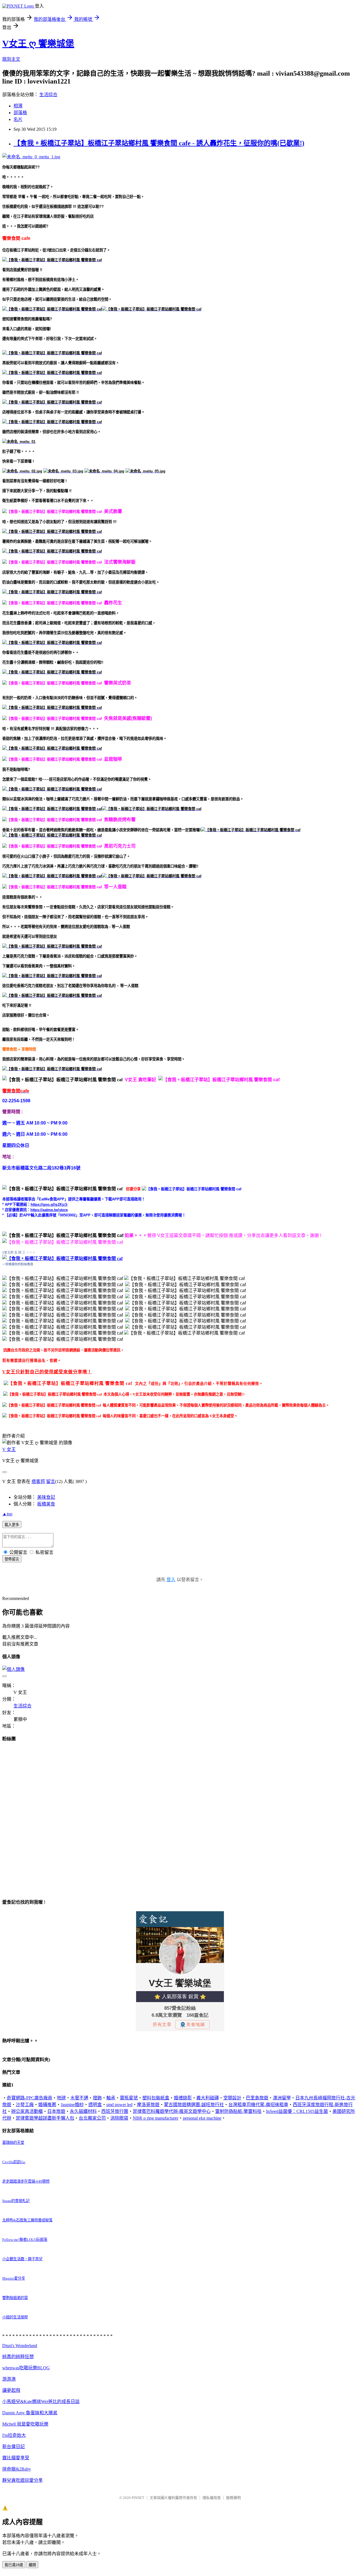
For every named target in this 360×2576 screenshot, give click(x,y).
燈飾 (97, 2098)
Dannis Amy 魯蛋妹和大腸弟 (30, 2413)
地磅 (61, 2098)
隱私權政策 (212, 2498)
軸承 (111, 2098)
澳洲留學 (282, 2098)
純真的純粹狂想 (18, 2357)
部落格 (20, 113)
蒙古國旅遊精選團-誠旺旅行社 (194, 2105)
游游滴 (9, 2379)
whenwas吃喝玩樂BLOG (26, 2368)
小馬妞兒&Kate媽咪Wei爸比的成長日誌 (41, 2402)
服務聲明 (233, 2498)
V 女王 (9, 1449)
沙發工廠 (25, 2105)
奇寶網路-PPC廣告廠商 (30, 2098)
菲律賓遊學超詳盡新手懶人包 (45, 2118)
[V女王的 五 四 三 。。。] (62, 1258)
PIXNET (138, 2498)
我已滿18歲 (14, 2565)
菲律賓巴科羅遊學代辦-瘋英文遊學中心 (172, 2111)
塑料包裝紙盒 (156, 2098)
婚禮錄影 (183, 2098)
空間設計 (232, 2098)
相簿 (18, 106)
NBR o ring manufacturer (156, 2118)
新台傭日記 (13, 2447)
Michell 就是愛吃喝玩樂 (25, 2424)
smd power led (119, 2105)
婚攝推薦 (47, 2105)
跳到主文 (11, 59)
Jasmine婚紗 (72, 2105)
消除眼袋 (119, 2118)
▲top (7, 1514)
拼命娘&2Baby (17, 2469)
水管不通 (79, 2098)
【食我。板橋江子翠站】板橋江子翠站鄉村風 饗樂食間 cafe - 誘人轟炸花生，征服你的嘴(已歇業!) (159, 143)
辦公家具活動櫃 (27, 2111)
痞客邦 (38, 1481)
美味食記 (46, 1497)
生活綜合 (48, 95)
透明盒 (95, 2105)
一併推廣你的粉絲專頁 (18, 1264)
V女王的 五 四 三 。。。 (19, 1252)
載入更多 (12, 1525)
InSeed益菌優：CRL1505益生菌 (297, 2111)
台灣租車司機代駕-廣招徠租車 (258, 2105)
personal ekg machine (202, 2118)
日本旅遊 (56, 2111)
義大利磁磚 (208, 2098)
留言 (51, 1481)
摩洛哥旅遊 (148, 2105)
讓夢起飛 (11, 2390)
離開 (32, 2565)
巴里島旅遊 (257, 2098)
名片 (18, 119)
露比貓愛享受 (16, 2458)
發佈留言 (12, 1559)
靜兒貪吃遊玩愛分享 (22, 2480)
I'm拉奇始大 (14, 2435)
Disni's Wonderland (20, 2346)
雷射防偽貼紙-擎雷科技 (238, 2111)
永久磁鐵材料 (83, 2111)
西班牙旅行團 (115, 2111)
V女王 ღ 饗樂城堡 (38, 44)
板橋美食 (46, 1504)
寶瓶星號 (129, 2098)
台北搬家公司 (92, 2118)
